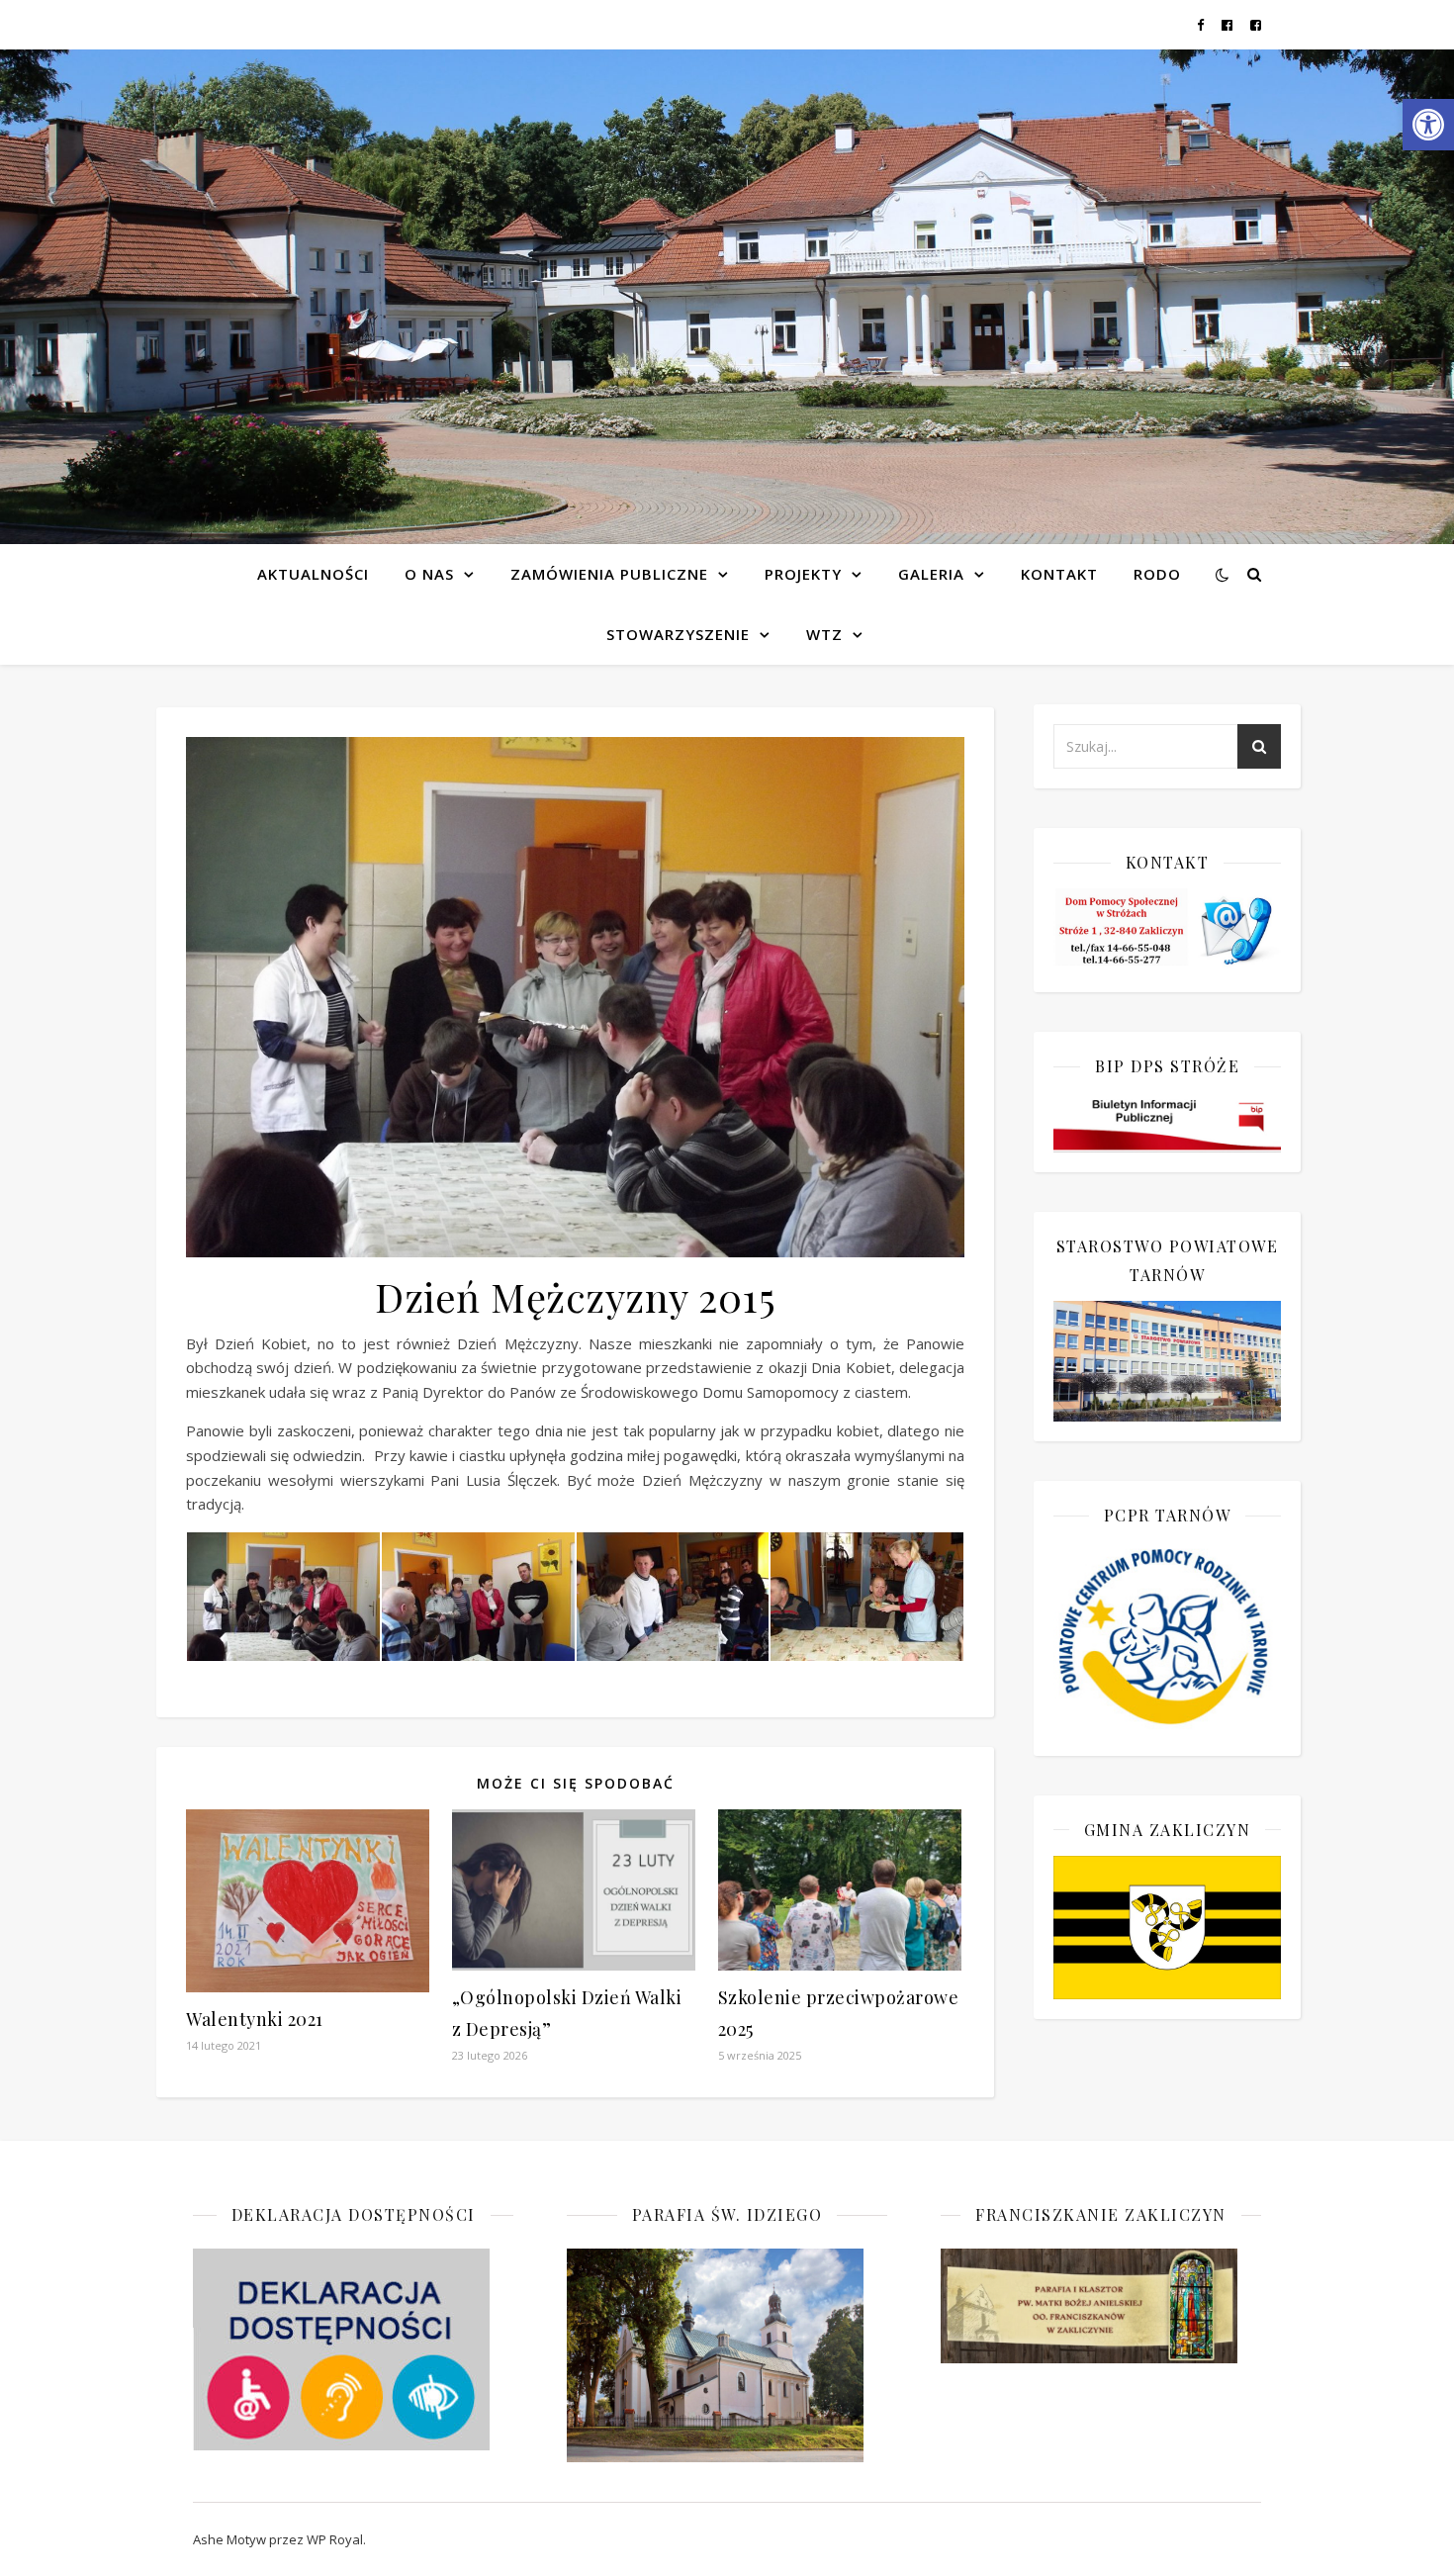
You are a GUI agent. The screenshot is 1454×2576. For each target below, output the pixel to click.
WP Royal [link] (335, 2539)
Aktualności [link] (313, 574)
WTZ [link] (824, 634)
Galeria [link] (931, 574)
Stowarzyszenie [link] (678, 634)
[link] (1428, 125)
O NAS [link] (429, 574)
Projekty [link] (803, 574)
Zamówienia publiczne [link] (609, 574)
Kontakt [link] (1059, 574)
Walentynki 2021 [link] (255, 2019)
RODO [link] (1157, 574)
